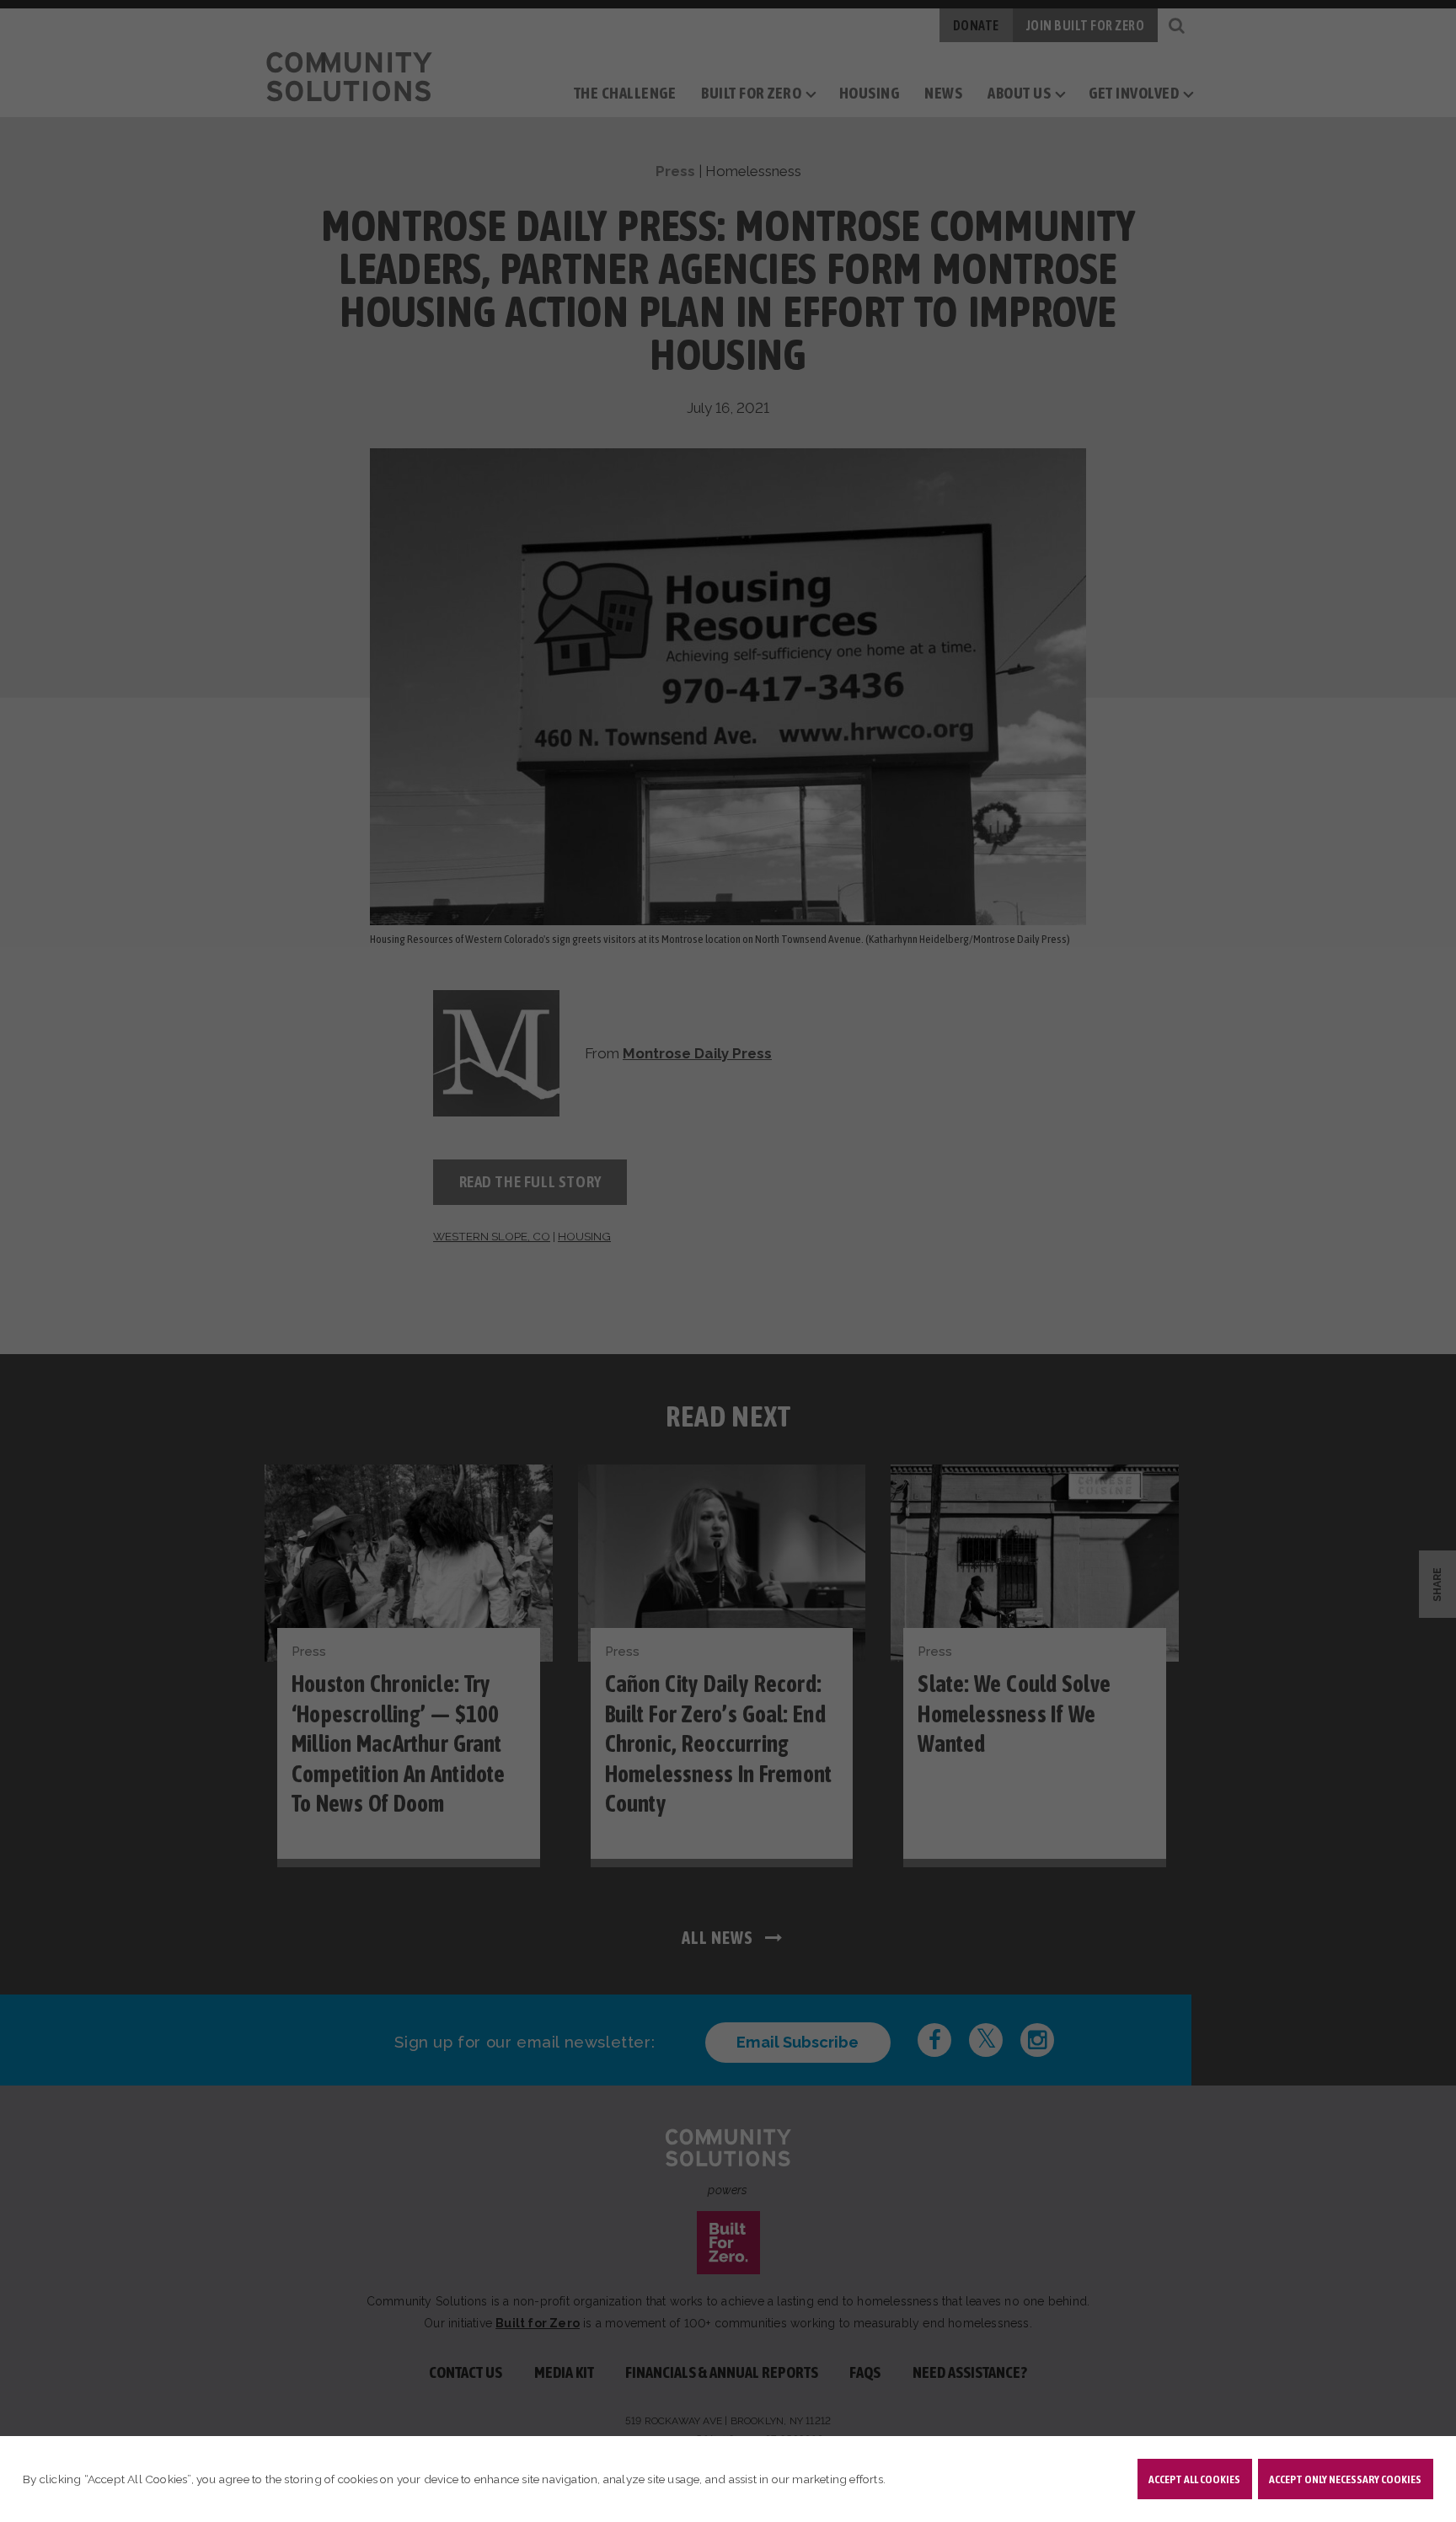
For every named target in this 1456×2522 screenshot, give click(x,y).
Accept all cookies (1194, 2479)
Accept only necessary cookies (1345, 2479)
